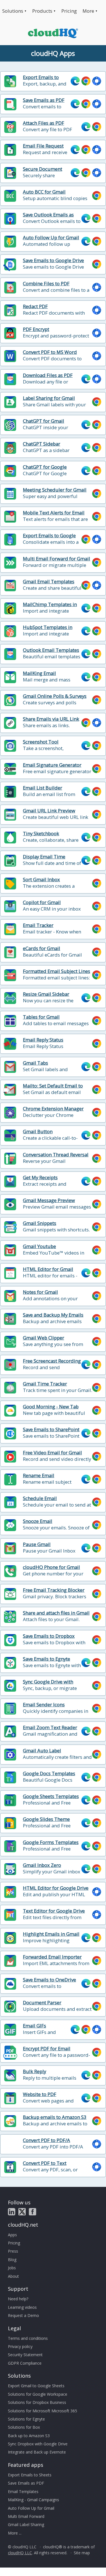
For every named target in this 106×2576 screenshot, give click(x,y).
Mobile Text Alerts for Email (54, 513)
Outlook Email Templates (51, 650)
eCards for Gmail (42, 948)
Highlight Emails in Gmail (51, 1934)
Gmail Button (38, 1132)
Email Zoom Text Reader (50, 1727)
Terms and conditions (28, 2338)
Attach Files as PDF (44, 123)
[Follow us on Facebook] (33, 2212)
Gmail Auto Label (42, 1751)
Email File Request (43, 146)
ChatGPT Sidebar (42, 444)
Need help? (18, 2299)
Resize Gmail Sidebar (46, 994)
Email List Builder (43, 788)
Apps (12, 2235)
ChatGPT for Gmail (44, 421)
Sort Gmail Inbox (41, 880)
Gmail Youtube (39, 1246)
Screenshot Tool (41, 742)
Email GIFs (34, 2026)
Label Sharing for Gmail (49, 398)
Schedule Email (40, 1498)
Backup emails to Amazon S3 (55, 2117)
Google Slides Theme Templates (46, 1822)
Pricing (69, 11)
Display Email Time (44, 857)
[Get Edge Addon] (75, 81)
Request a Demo (23, 2315)
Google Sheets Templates (51, 1796)
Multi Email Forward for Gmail (57, 559)
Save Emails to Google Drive (53, 260)
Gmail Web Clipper (44, 1338)
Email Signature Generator (52, 765)
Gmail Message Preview (49, 1200)
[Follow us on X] (22, 2212)
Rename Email (39, 1476)
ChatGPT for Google (45, 467)
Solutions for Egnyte (26, 2419)
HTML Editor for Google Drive (56, 1888)
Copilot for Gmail (42, 902)
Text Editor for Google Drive (54, 1911)
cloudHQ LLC (20, 2553)
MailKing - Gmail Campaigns (33, 2500)
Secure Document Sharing (43, 172)
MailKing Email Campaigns (39, 676)
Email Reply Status (43, 1040)
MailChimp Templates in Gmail (50, 608)
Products (42, 11)
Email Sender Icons (44, 1705)
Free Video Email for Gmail (52, 1453)
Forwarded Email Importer (52, 1957)
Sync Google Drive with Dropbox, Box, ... (48, 1685)
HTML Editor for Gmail (48, 1269)
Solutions (13, 11)
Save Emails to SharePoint (51, 1430)
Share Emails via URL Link (51, 719)
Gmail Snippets (40, 1223)
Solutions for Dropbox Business (37, 2402)
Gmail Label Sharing (26, 2525)
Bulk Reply (34, 2071)
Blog (12, 2260)
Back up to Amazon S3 (29, 2436)
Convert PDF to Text (45, 2163)
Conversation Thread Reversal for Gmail (56, 1158)
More (88, 11)
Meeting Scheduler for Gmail (55, 490)
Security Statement (25, 2355)
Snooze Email (38, 1521)
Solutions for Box (24, 2427)
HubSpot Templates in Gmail (48, 630)
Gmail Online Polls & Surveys (55, 696)
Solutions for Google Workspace (38, 2394)
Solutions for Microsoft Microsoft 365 (43, 2411)
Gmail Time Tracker (45, 1384)
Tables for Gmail (41, 1017)
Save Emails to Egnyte (46, 1659)
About (13, 2276)
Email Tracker (38, 925)
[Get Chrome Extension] (86, 81)
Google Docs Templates (49, 1773)
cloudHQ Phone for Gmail (51, 1567)
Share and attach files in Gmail (56, 1613)
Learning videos (22, 2307)
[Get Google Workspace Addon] (97, 81)
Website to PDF (40, 2094)
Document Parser (42, 2003)
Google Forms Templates (51, 1842)
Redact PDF (35, 306)
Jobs (12, 2268)
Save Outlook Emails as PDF (48, 218)
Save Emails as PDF (44, 100)
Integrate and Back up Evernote (37, 2452)
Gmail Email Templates (49, 582)
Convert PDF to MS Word (50, 352)
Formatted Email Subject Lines (57, 971)
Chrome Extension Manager (53, 1109)
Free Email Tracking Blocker (54, 1590)
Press (13, 2251)
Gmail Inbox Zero (42, 1865)
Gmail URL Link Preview (49, 811)
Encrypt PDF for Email (47, 2049)
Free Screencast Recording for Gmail (52, 1364)
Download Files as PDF (48, 375)
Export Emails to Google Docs (49, 539)
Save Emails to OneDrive (49, 1980)
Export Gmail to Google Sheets (36, 2386)
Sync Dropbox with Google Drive (38, 2444)
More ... (15, 2533)
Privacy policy (20, 2346)
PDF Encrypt (36, 329)
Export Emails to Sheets (41, 80)
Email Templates (23, 2491)
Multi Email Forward (26, 2516)
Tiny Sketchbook (41, 834)
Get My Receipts (40, 1178)
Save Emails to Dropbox (49, 1636)
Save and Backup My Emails (53, 1315)
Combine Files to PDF (46, 284)
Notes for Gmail (40, 1292)
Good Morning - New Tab (51, 1407)
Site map (82, 2553)
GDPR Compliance (25, 2363)
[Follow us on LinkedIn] (12, 2212)
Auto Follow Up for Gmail (51, 238)
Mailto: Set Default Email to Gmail (53, 1089)
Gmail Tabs (35, 1063)
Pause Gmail (37, 1544)
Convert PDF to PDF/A (46, 2140)
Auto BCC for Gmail (44, 192)
